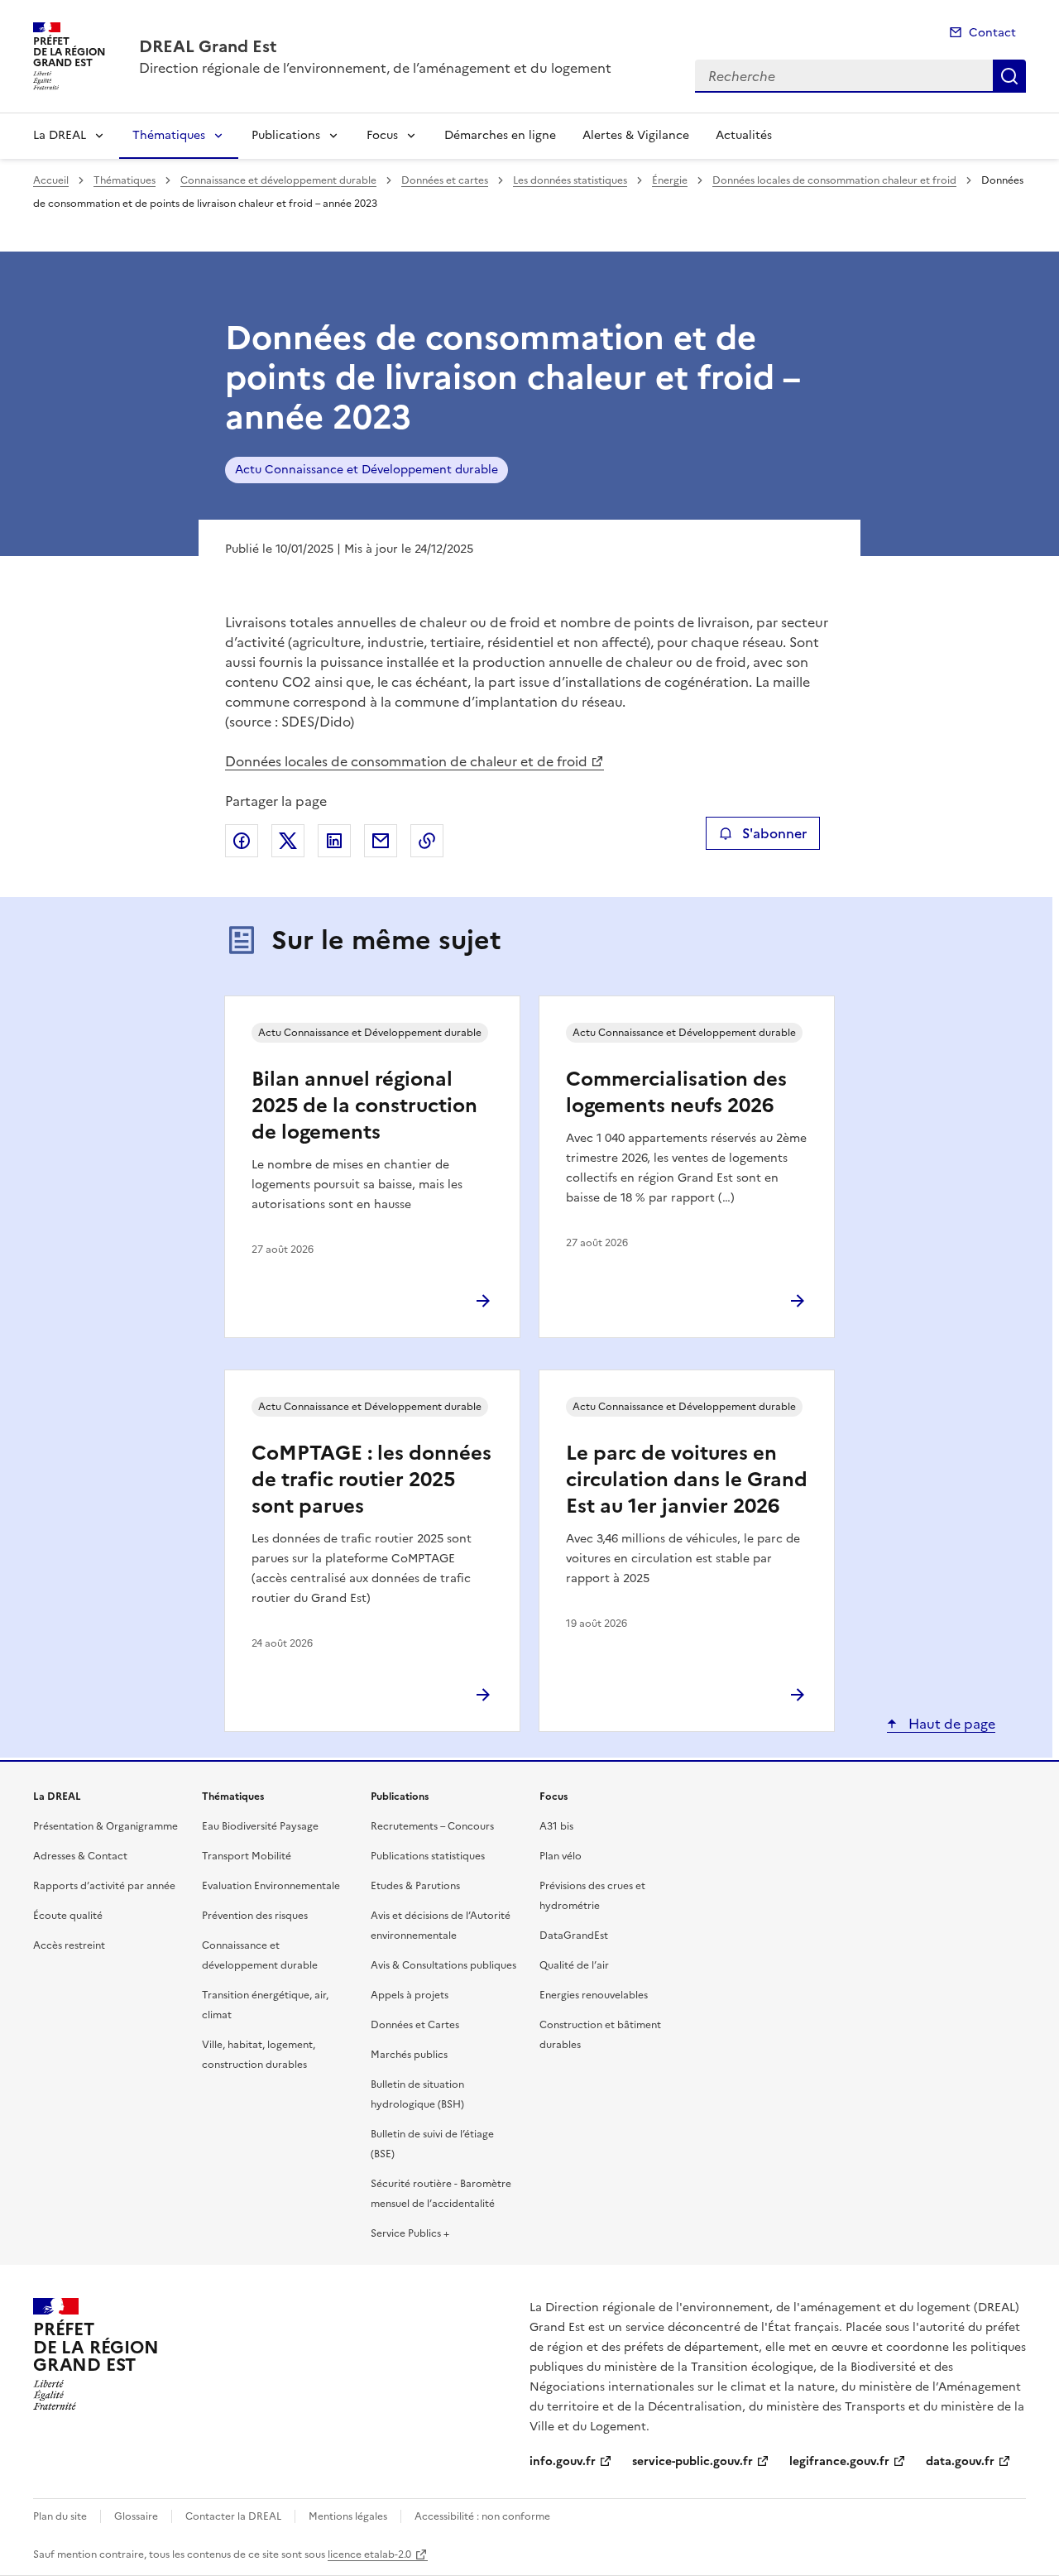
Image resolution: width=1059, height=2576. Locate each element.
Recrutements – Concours (432, 1826)
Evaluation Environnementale (271, 1886)
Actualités (744, 135)
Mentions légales (348, 2516)
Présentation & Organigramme (105, 1826)
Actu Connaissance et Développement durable (367, 470)
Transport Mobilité (247, 1856)
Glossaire (136, 2516)
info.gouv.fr (563, 2461)
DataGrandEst (574, 1936)
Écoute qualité (68, 1916)
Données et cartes (445, 180)
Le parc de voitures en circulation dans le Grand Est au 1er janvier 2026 (687, 1480)
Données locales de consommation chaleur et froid (834, 180)
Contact (992, 33)
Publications (286, 135)
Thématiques (169, 135)
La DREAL (60, 135)
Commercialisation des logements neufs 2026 (676, 1092)
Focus (382, 135)
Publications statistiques (428, 1856)
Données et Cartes (415, 2025)
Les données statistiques (570, 180)
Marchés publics (409, 2055)
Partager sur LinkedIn (334, 841)
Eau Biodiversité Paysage (260, 1826)
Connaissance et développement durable (278, 180)
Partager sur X (288, 841)
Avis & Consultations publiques (443, 1965)
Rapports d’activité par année (104, 1886)
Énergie (670, 180)
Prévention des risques (255, 1916)
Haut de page (950, 1724)
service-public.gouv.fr (692, 2461)
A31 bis (556, 1826)
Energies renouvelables (594, 1995)
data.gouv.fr (960, 2461)
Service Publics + (410, 2233)
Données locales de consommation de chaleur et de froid (406, 761)
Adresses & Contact (80, 1856)
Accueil (51, 180)
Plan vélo (561, 1856)
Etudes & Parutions (415, 1886)
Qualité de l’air (574, 1965)
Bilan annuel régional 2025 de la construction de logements (364, 1106)
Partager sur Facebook (242, 841)
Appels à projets (410, 1995)
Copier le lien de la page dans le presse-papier (427, 841)
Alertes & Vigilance (636, 135)
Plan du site (60, 2516)
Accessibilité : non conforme (482, 2516)
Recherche (1009, 76)
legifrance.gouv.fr (839, 2461)
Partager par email (381, 841)
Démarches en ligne (500, 135)
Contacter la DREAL (233, 2516)
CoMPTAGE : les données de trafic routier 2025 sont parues (371, 1480)
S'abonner (774, 833)
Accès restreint (69, 1945)
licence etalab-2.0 (369, 2554)
